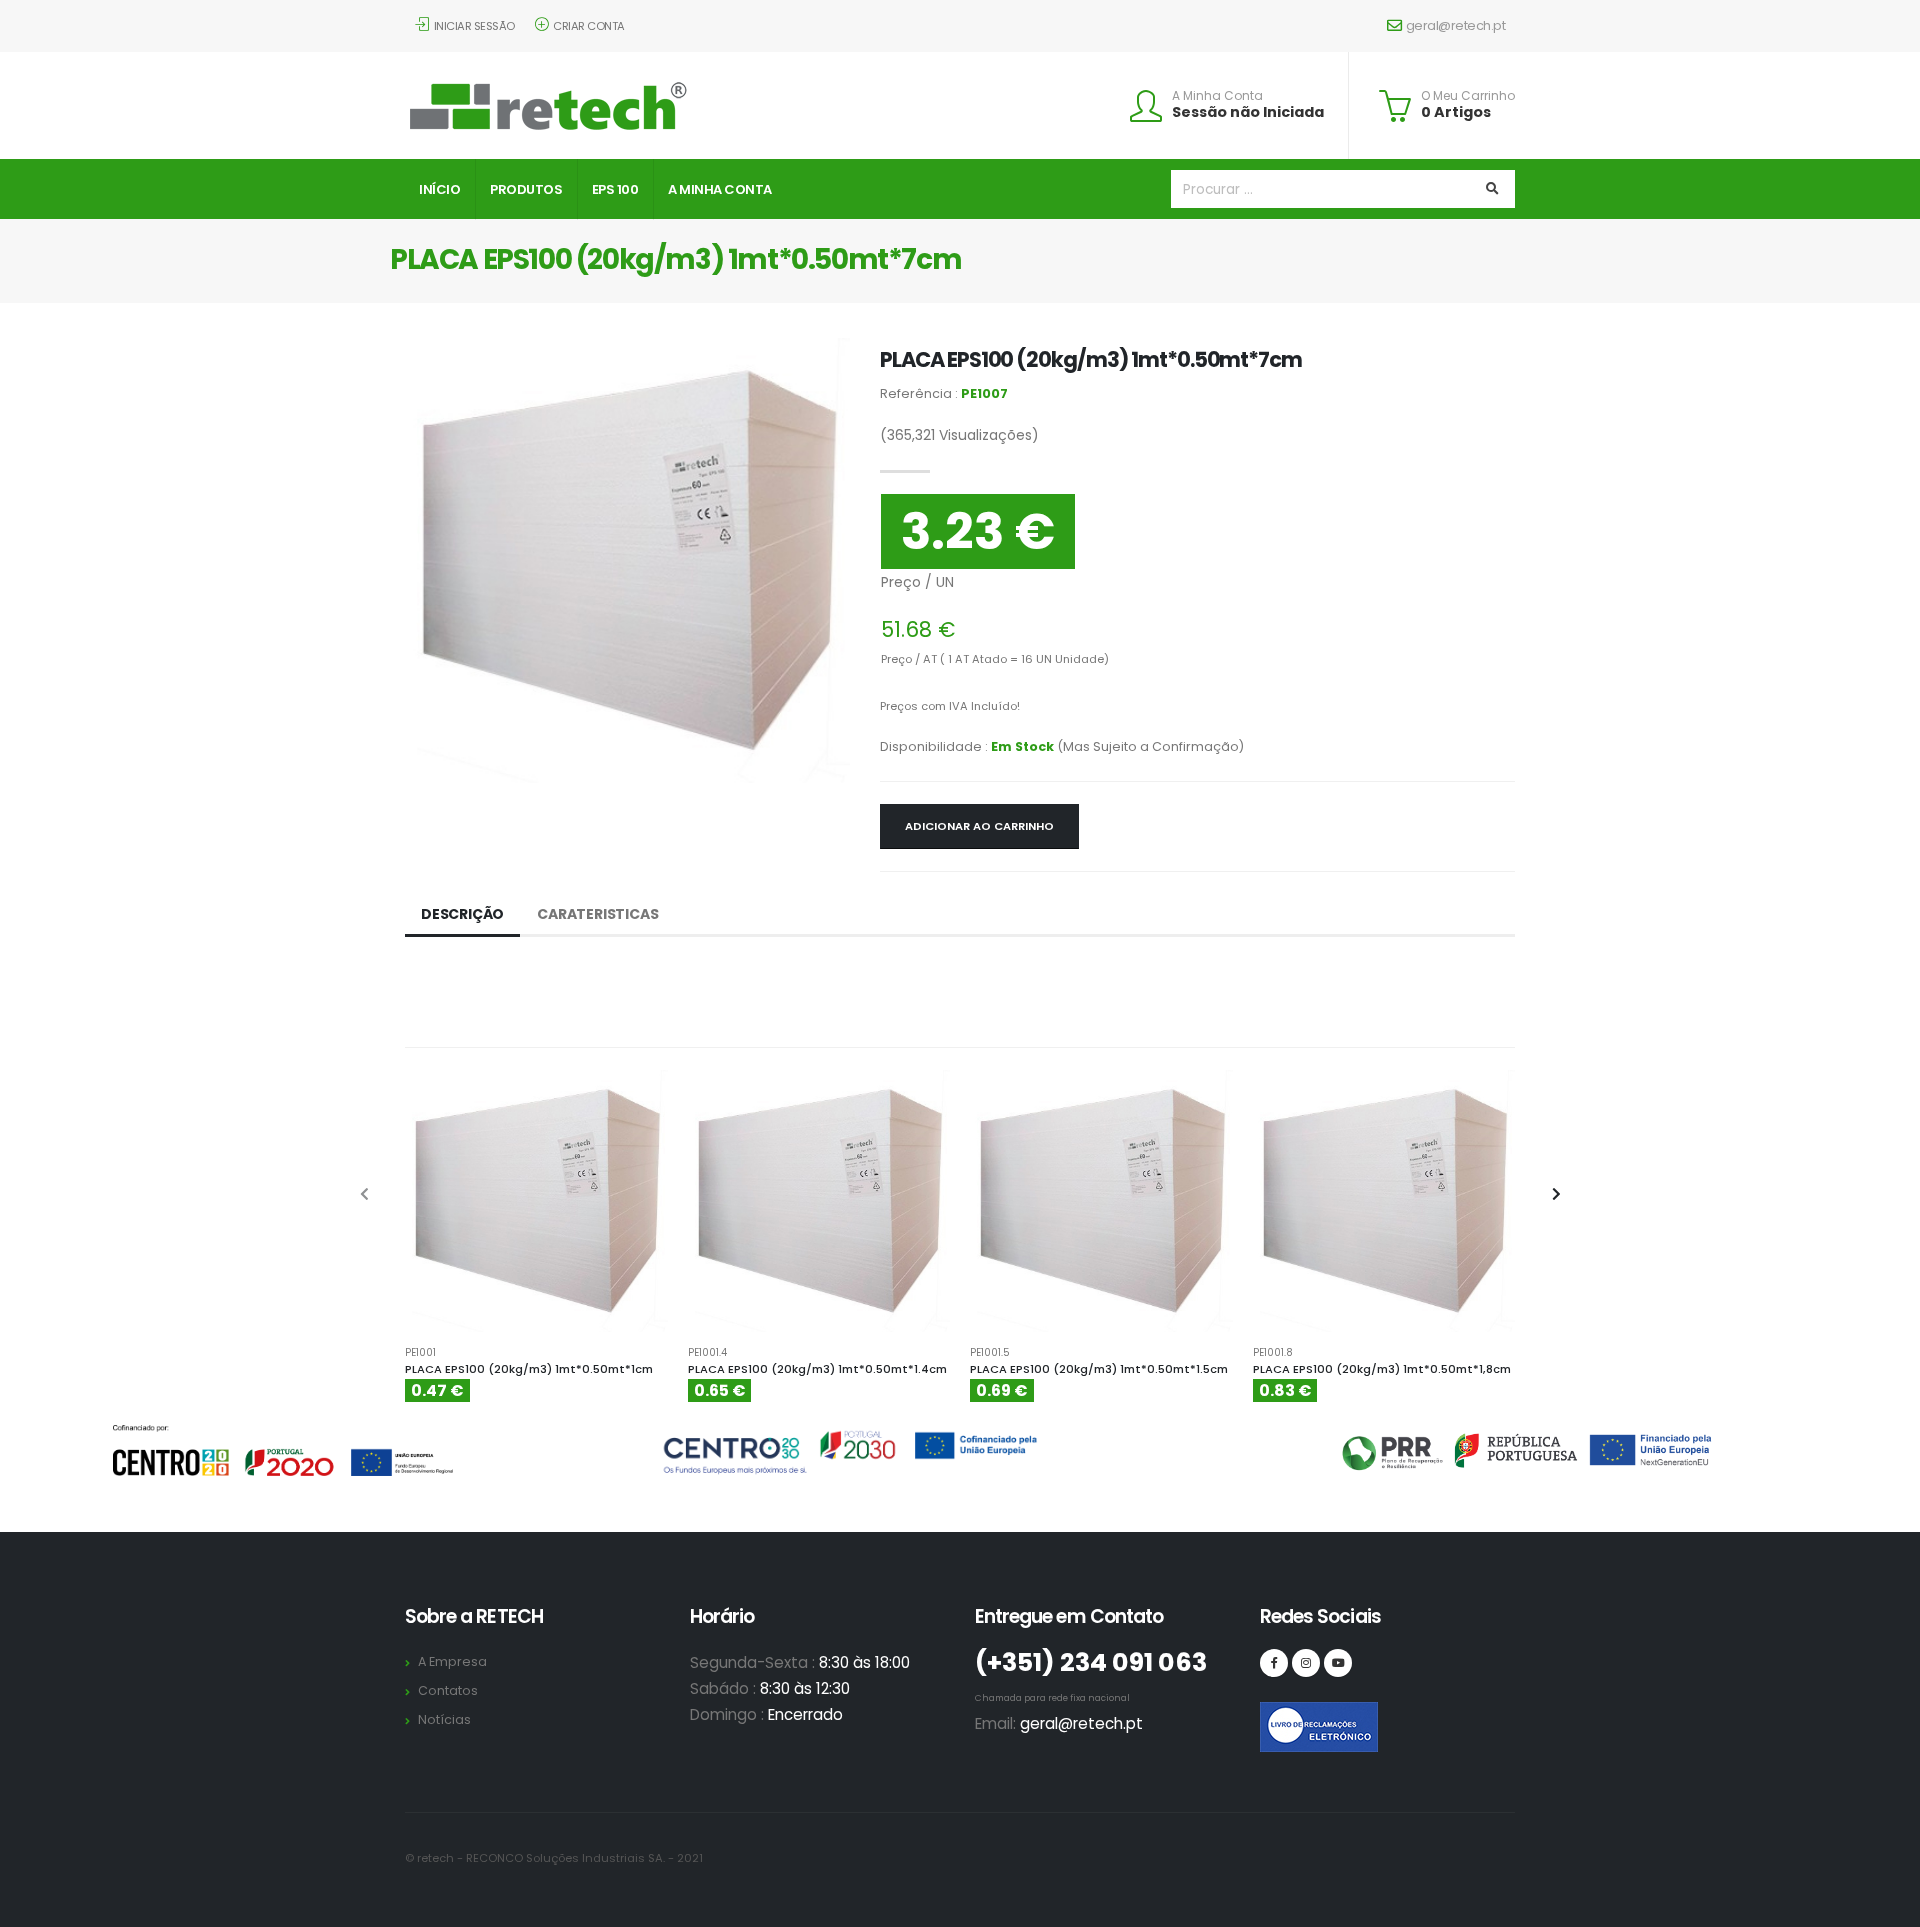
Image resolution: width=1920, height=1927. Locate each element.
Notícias (444, 1719)
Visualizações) (959, 435)
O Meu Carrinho (1468, 96)
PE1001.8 (1273, 1353)
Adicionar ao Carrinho (979, 826)
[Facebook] (1274, 1663)
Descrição (462, 914)
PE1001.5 (990, 1353)
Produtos (526, 189)
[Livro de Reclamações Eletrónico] (1274, 1716)
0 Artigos (1456, 112)
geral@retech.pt (1456, 25)
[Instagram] (1306, 1663)
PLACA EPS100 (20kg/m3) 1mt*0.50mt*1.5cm (1099, 1369)
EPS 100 (615, 189)
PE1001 (420, 1353)
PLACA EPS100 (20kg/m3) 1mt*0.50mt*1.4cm (817, 1369)
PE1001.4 (707, 1353)
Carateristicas (597, 914)
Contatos (448, 1690)
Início (439, 189)
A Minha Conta (1217, 96)
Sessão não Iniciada (1248, 112)
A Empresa (452, 1661)
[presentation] (365, 1195)
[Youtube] (1338, 1663)
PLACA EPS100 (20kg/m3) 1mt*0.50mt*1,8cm (1382, 1369)
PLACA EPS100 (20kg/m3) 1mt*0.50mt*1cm (529, 1369)
